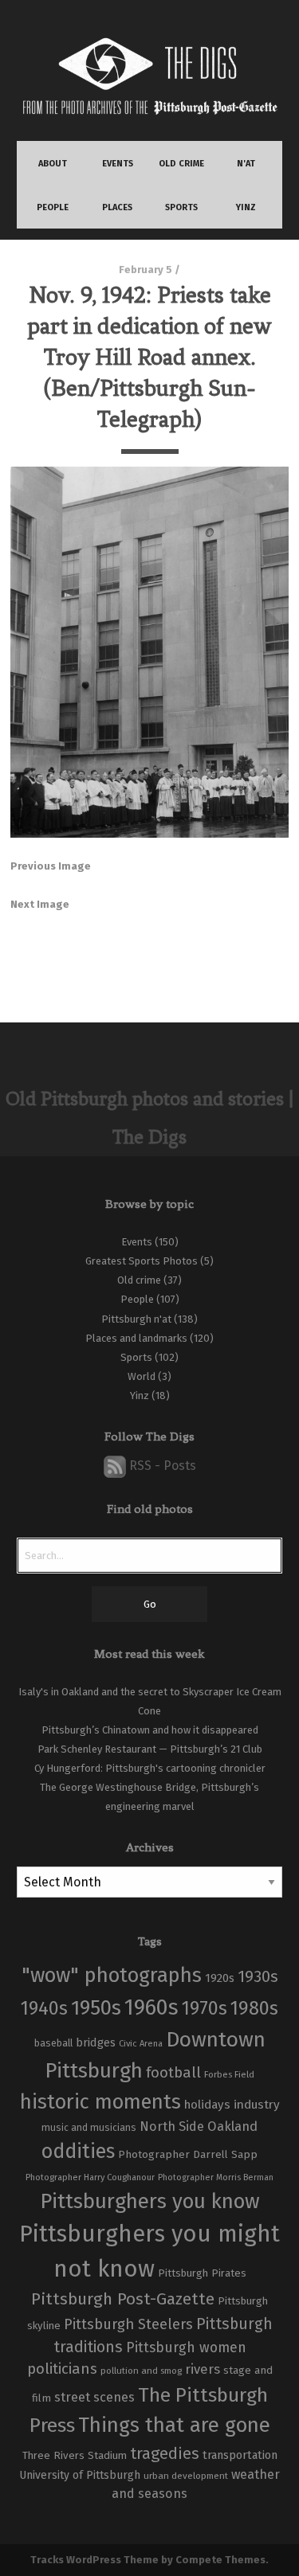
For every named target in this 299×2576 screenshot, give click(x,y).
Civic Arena (141, 2044)
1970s (205, 2008)
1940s (44, 2008)
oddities (78, 2152)
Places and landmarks (136, 1338)
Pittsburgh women (186, 2348)
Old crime (139, 1280)
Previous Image (51, 866)
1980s (254, 2008)
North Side (172, 2126)
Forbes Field (229, 2074)
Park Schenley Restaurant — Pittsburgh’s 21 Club (150, 1749)
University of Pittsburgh (80, 2475)
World (142, 1376)
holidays (207, 2105)
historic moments (100, 2102)
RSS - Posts (161, 1466)
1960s (151, 2007)
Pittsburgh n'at (136, 1319)
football (173, 2073)
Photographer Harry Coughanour (90, 2177)
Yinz (140, 1395)
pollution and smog (141, 2371)
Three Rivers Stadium (75, 2456)
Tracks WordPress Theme (94, 2560)
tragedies (165, 2453)
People (137, 1299)
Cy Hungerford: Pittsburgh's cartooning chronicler (150, 1768)
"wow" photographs (112, 1975)
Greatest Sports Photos (142, 1261)
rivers (203, 2369)
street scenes (94, 2397)
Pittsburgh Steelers (128, 2324)
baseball (53, 2043)
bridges (96, 2042)
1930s (258, 1976)
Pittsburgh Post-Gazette (123, 2299)
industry (257, 2104)
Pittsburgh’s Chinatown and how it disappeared (150, 1730)
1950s (96, 2008)
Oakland (232, 2126)
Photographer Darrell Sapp (188, 2154)
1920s (220, 1978)
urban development (186, 2476)
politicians (62, 2369)
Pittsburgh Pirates (202, 2273)
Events (137, 1242)
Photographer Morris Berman (216, 2177)
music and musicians (89, 2128)
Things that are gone (174, 2425)
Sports (136, 1357)
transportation (240, 2455)
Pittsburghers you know (150, 2201)
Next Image (40, 904)
